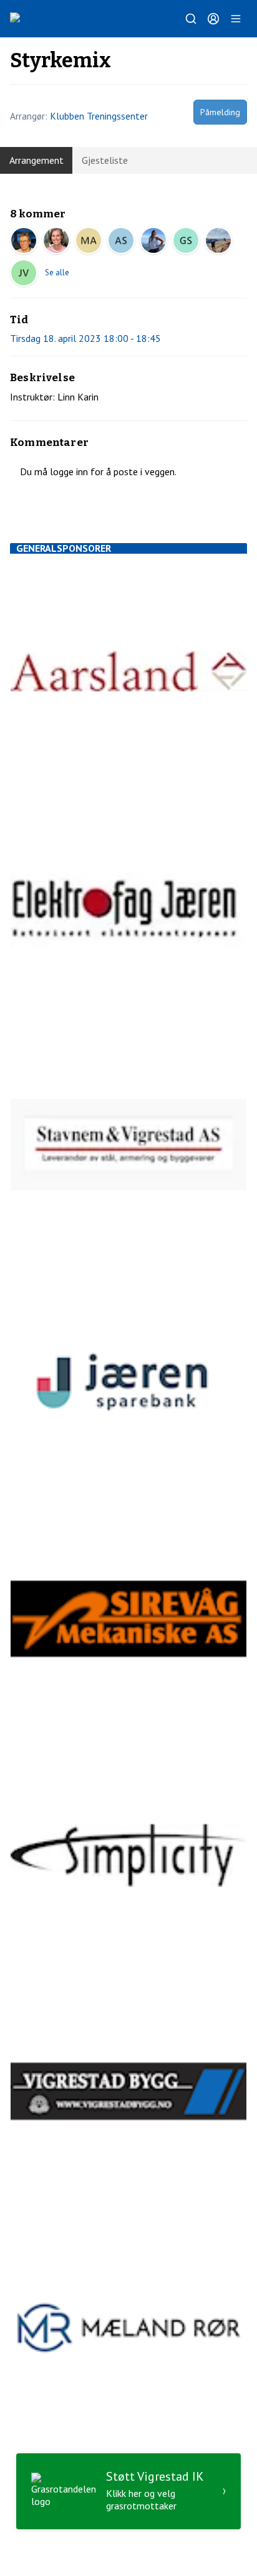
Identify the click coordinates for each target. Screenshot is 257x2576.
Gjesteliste (105, 160)
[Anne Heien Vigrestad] (24, 240)
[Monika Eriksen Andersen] (89, 240)
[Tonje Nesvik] (218, 240)
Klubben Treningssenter (99, 116)
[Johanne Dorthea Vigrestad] (24, 273)
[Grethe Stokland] (186, 240)
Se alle (57, 272)
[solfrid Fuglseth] (56, 240)
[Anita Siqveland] (121, 240)
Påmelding (220, 112)
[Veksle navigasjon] (236, 19)
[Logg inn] (213, 19)
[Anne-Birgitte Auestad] (153, 240)
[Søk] (191, 19)
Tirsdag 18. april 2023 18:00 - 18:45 (85, 338)
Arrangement (36, 160)
